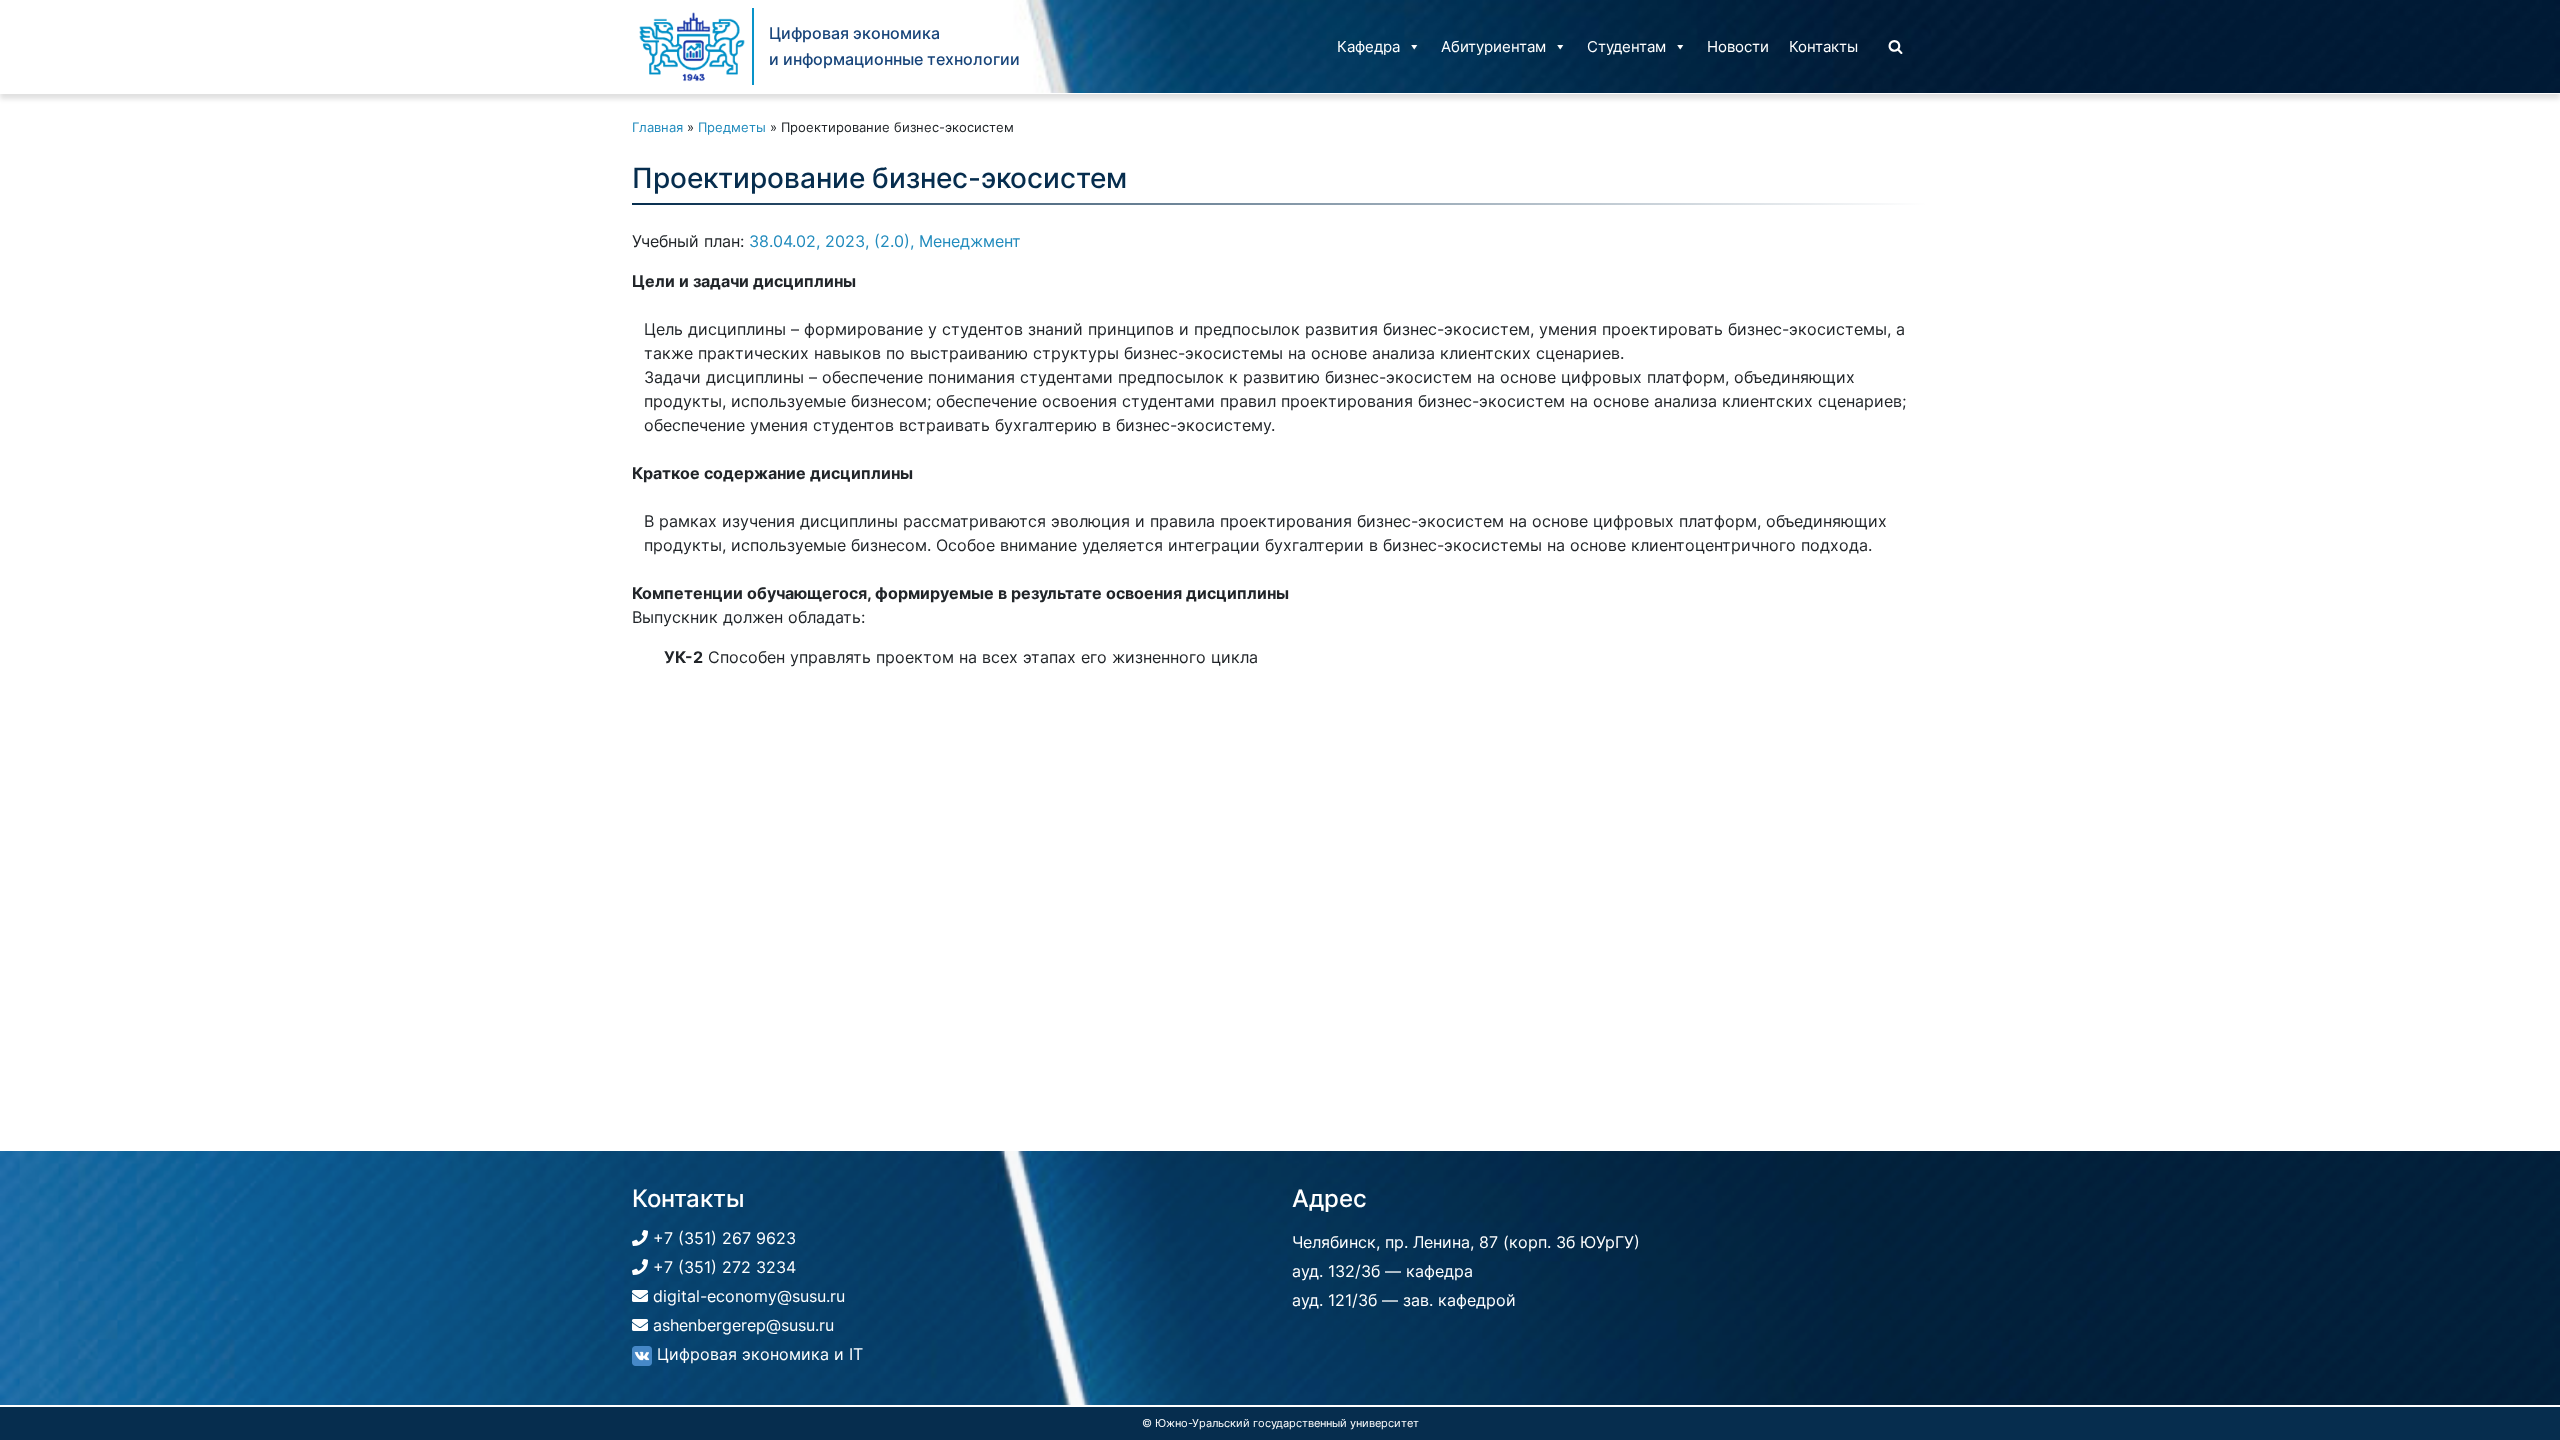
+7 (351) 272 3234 (722, 1267)
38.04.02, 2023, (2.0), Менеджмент (885, 241)
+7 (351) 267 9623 (722, 1238)
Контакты (1823, 46)
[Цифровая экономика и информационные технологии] (692, 46)
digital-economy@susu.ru (746, 1296)
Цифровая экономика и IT (757, 1354)
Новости (1738, 46)
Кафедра (1368, 46)
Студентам (1626, 46)
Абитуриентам (1493, 46)
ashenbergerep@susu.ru (741, 1325)
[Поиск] (1895, 46)
